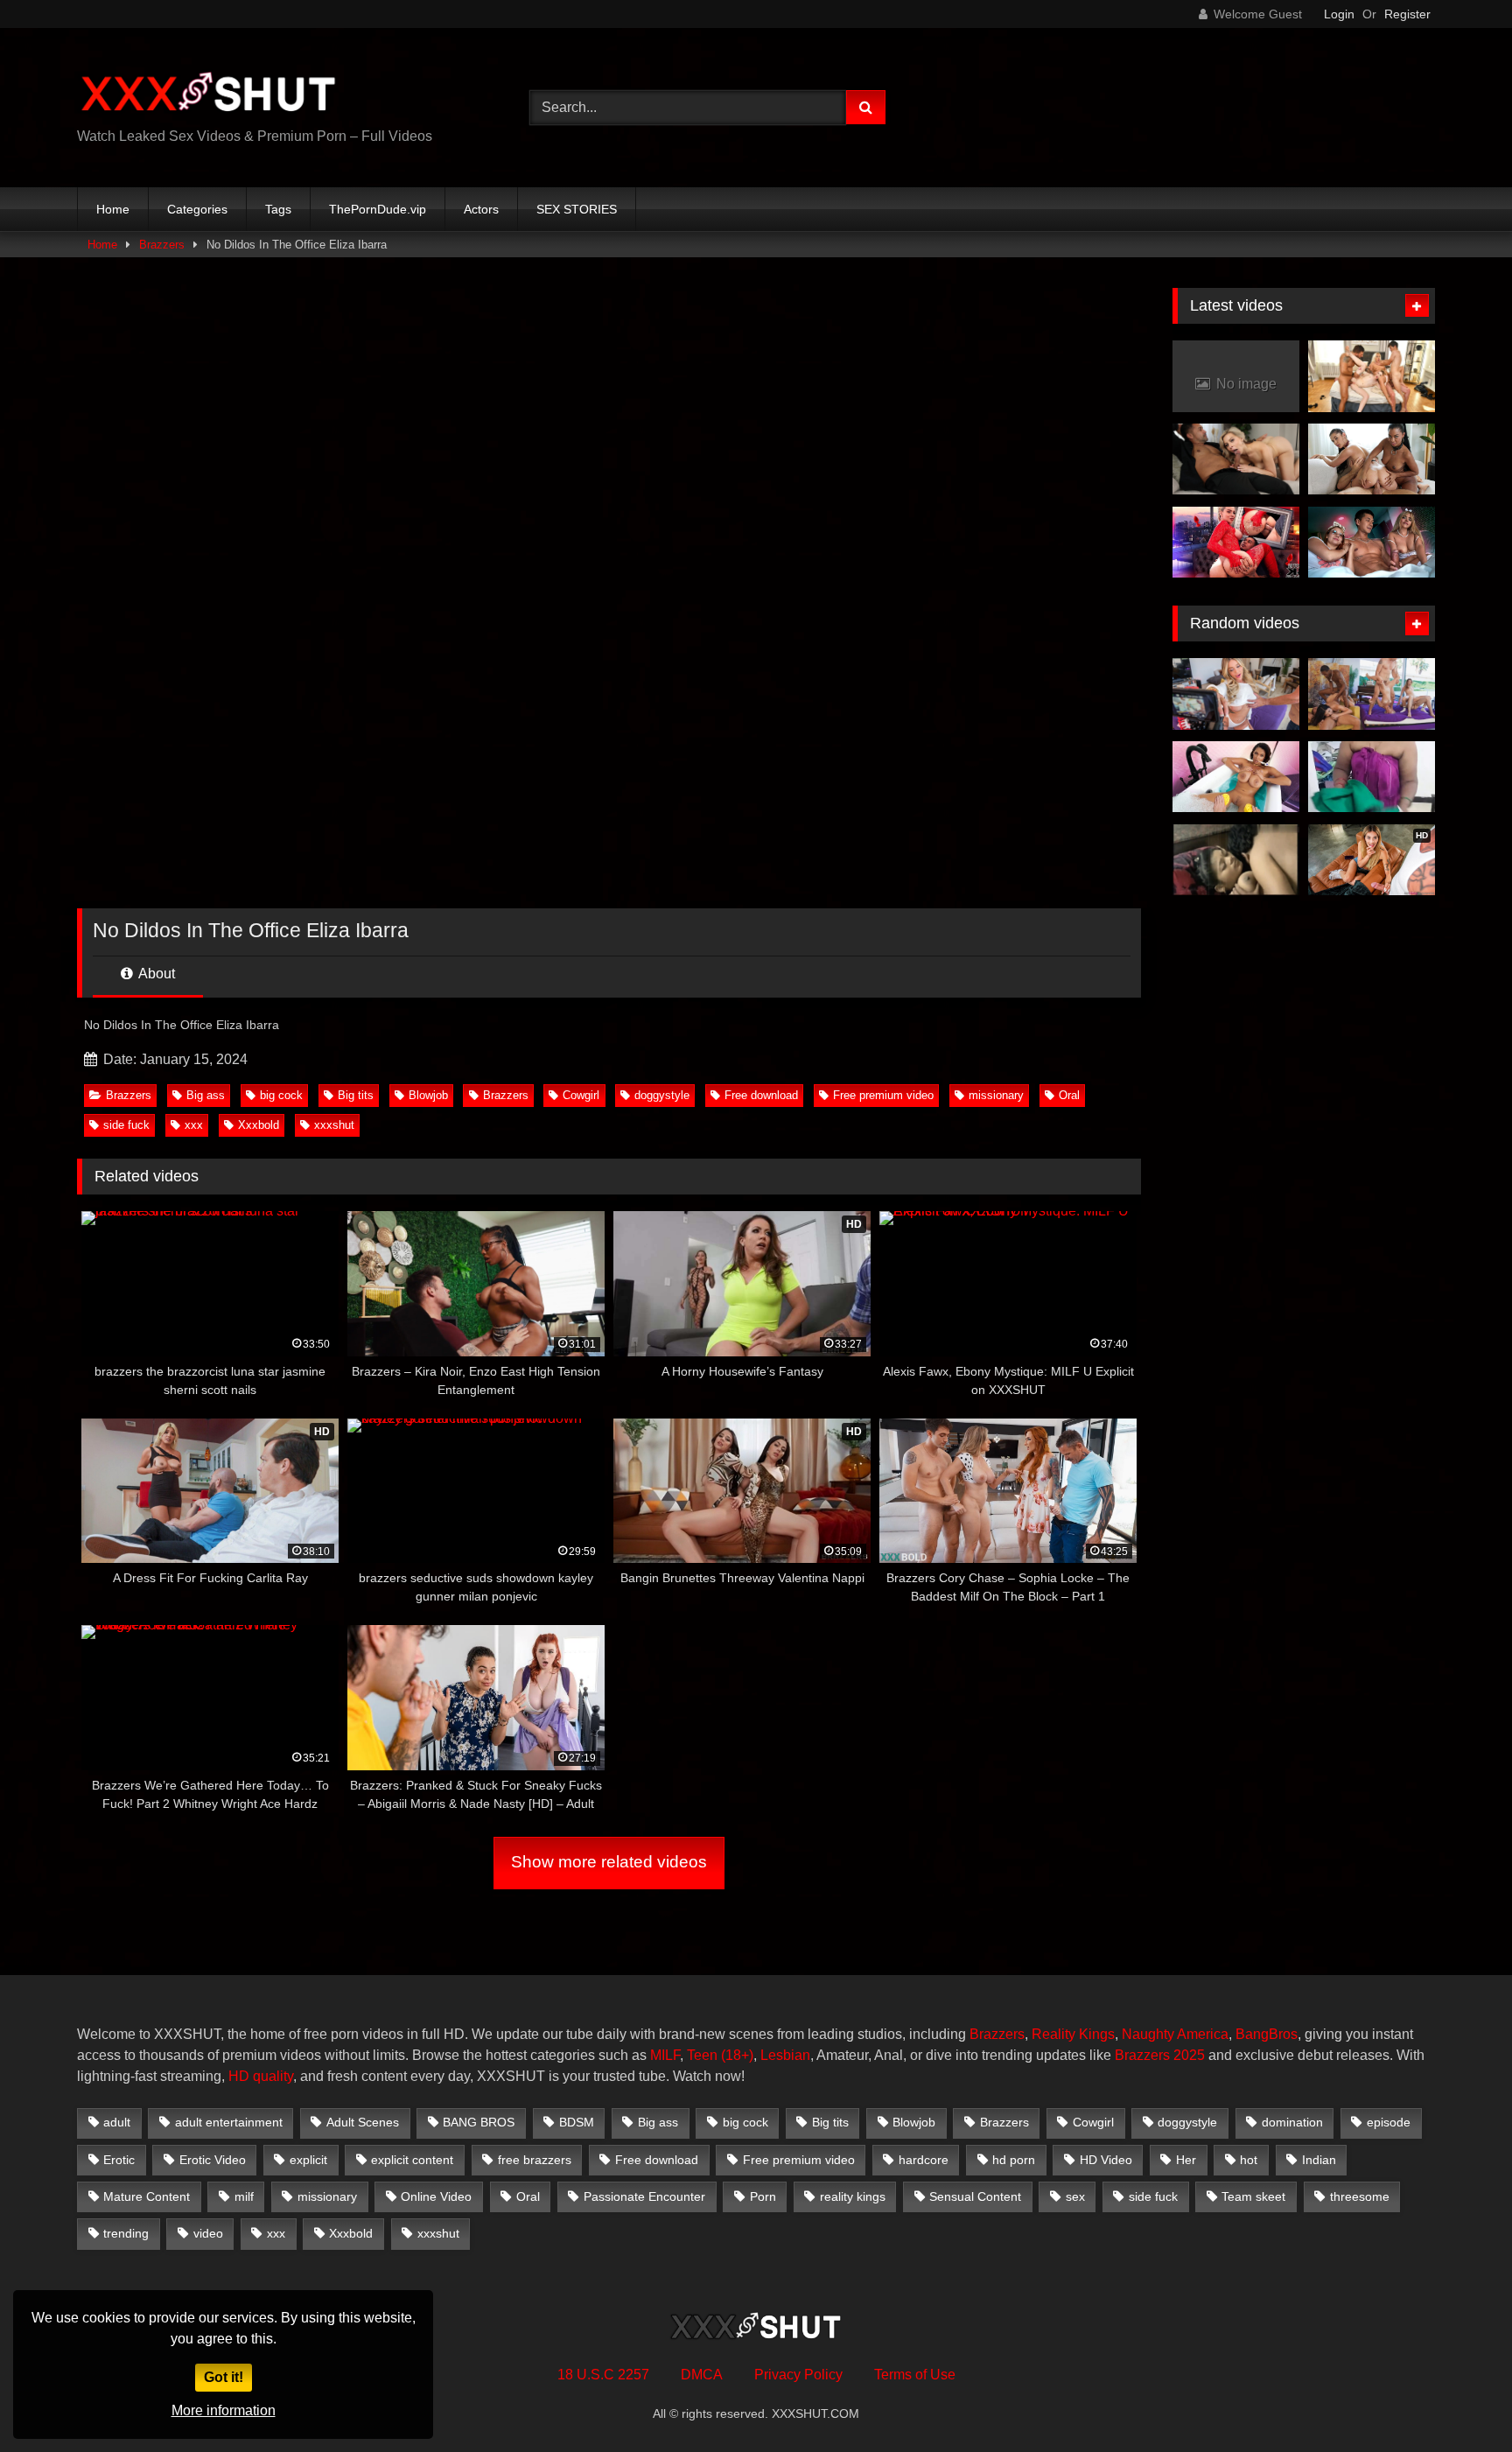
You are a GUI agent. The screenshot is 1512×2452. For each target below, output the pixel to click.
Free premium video (883, 1095)
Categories (197, 209)
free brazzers (535, 2160)
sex (1075, 2196)
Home (113, 209)
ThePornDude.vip (378, 209)
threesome (1360, 2196)
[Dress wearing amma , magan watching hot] (1372, 777)
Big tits (356, 1095)
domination (1292, 2122)
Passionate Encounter (644, 2196)
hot (1249, 2160)
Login (1339, 14)
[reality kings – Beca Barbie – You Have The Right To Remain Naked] (1372, 694)
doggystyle (662, 1095)
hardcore (924, 2160)
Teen (702, 2055)
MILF (665, 2055)
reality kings (853, 2196)
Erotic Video (213, 2160)
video (208, 2233)
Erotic (119, 2160)
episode (1389, 2122)
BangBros (1267, 2034)
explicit (308, 2160)
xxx (194, 1125)
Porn (763, 2196)
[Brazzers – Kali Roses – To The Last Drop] (1236, 694)
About (155, 974)
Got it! (224, 2377)
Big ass (206, 1095)
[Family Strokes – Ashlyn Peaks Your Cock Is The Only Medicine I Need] (1236, 777)
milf (244, 2196)
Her (1186, 2160)
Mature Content (147, 2196)
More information (224, 2410)
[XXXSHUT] (208, 94)
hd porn (1014, 2160)
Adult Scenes (363, 2122)
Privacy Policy (798, 2375)
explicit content (412, 2160)
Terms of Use (915, 2375)
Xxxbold (259, 1125)
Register (1407, 14)
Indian (1319, 2160)
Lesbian (785, 2055)
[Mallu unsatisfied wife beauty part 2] (1236, 860)
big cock (281, 1095)
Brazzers (162, 245)
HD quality (261, 2076)
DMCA (702, 2375)
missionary (996, 1095)
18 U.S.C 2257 (603, 2375)
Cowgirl (581, 1095)
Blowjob (428, 1095)
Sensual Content (975, 2196)
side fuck (126, 1125)
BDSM (577, 2122)
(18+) (737, 2055)
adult (117, 2122)
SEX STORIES (577, 209)
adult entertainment (229, 2122)
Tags (278, 209)
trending (126, 2233)
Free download (761, 1095)
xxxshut (334, 1125)
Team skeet (1253, 2196)
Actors (481, 209)
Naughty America (1175, 2034)
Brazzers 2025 (1160, 2055)
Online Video (436, 2196)
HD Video (1106, 2160)
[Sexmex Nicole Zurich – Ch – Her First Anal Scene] (1236, 543)
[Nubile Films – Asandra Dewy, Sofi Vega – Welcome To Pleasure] (1372, 459)
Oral (1069, 1095)
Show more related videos (609, 1862)
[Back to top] (1458, 2400)
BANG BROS (479, 2122)
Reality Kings (1073, 2034)
